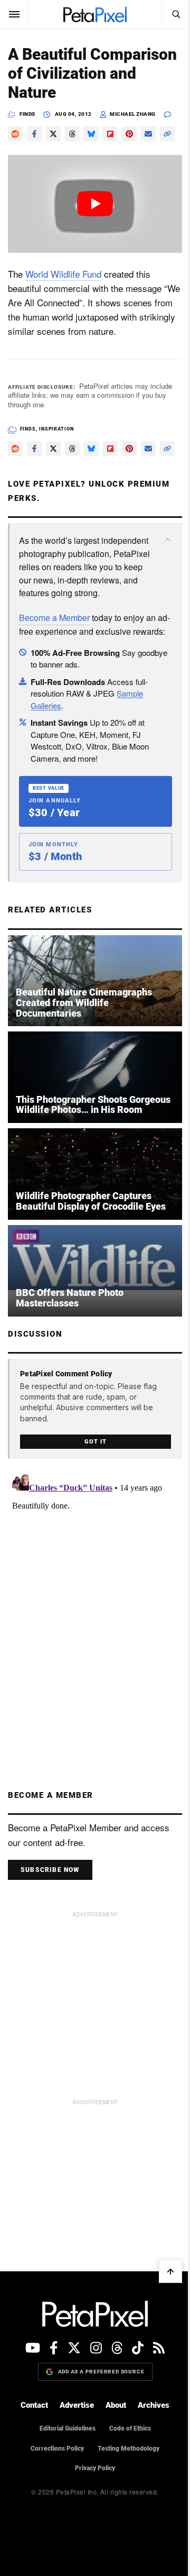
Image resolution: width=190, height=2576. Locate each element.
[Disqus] (95, 1602)
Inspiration (56, 429)
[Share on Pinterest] (129, 134)
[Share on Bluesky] (91, 134)
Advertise (77, 2405)
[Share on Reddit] (15, 134)
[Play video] (95, 204)
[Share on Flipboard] (110, 134)
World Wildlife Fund (63, 274)
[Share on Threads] (72, 134)
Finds (27, 114)
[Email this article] (148, 134)
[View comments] (173, 115)
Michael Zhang (133, 114)
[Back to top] (170, 2271)
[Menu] (14, 14)
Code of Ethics (130, 2428)
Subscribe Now (50, 1870)
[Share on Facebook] (34, 134)
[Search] (176, 14)
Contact (34, 2405)
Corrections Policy (57, 2449)
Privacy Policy (95, 2468)
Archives (154, 2405)
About (116, 2405)
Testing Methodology (129, 2449)
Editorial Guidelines (68, 2428)
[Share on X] (53, 134)
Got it (95, 1442)
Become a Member (54, 618)
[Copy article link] (167, 134)
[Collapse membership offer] (168, 540)
